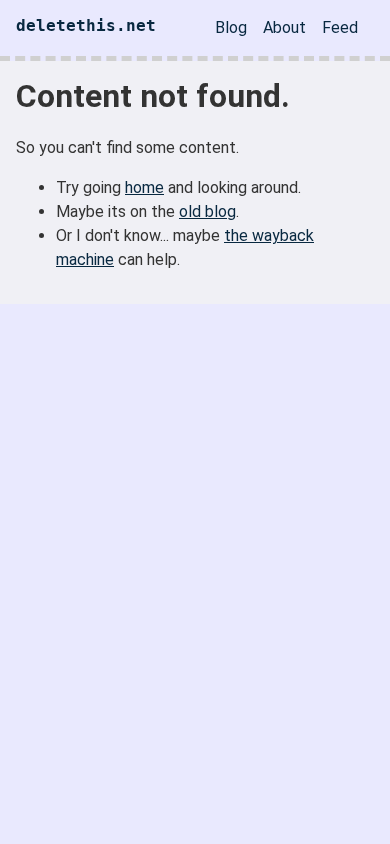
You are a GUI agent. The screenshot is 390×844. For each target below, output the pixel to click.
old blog (207, 211)
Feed (340, 27)
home (144, 187)
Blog (231, 27)
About (284, 27)
